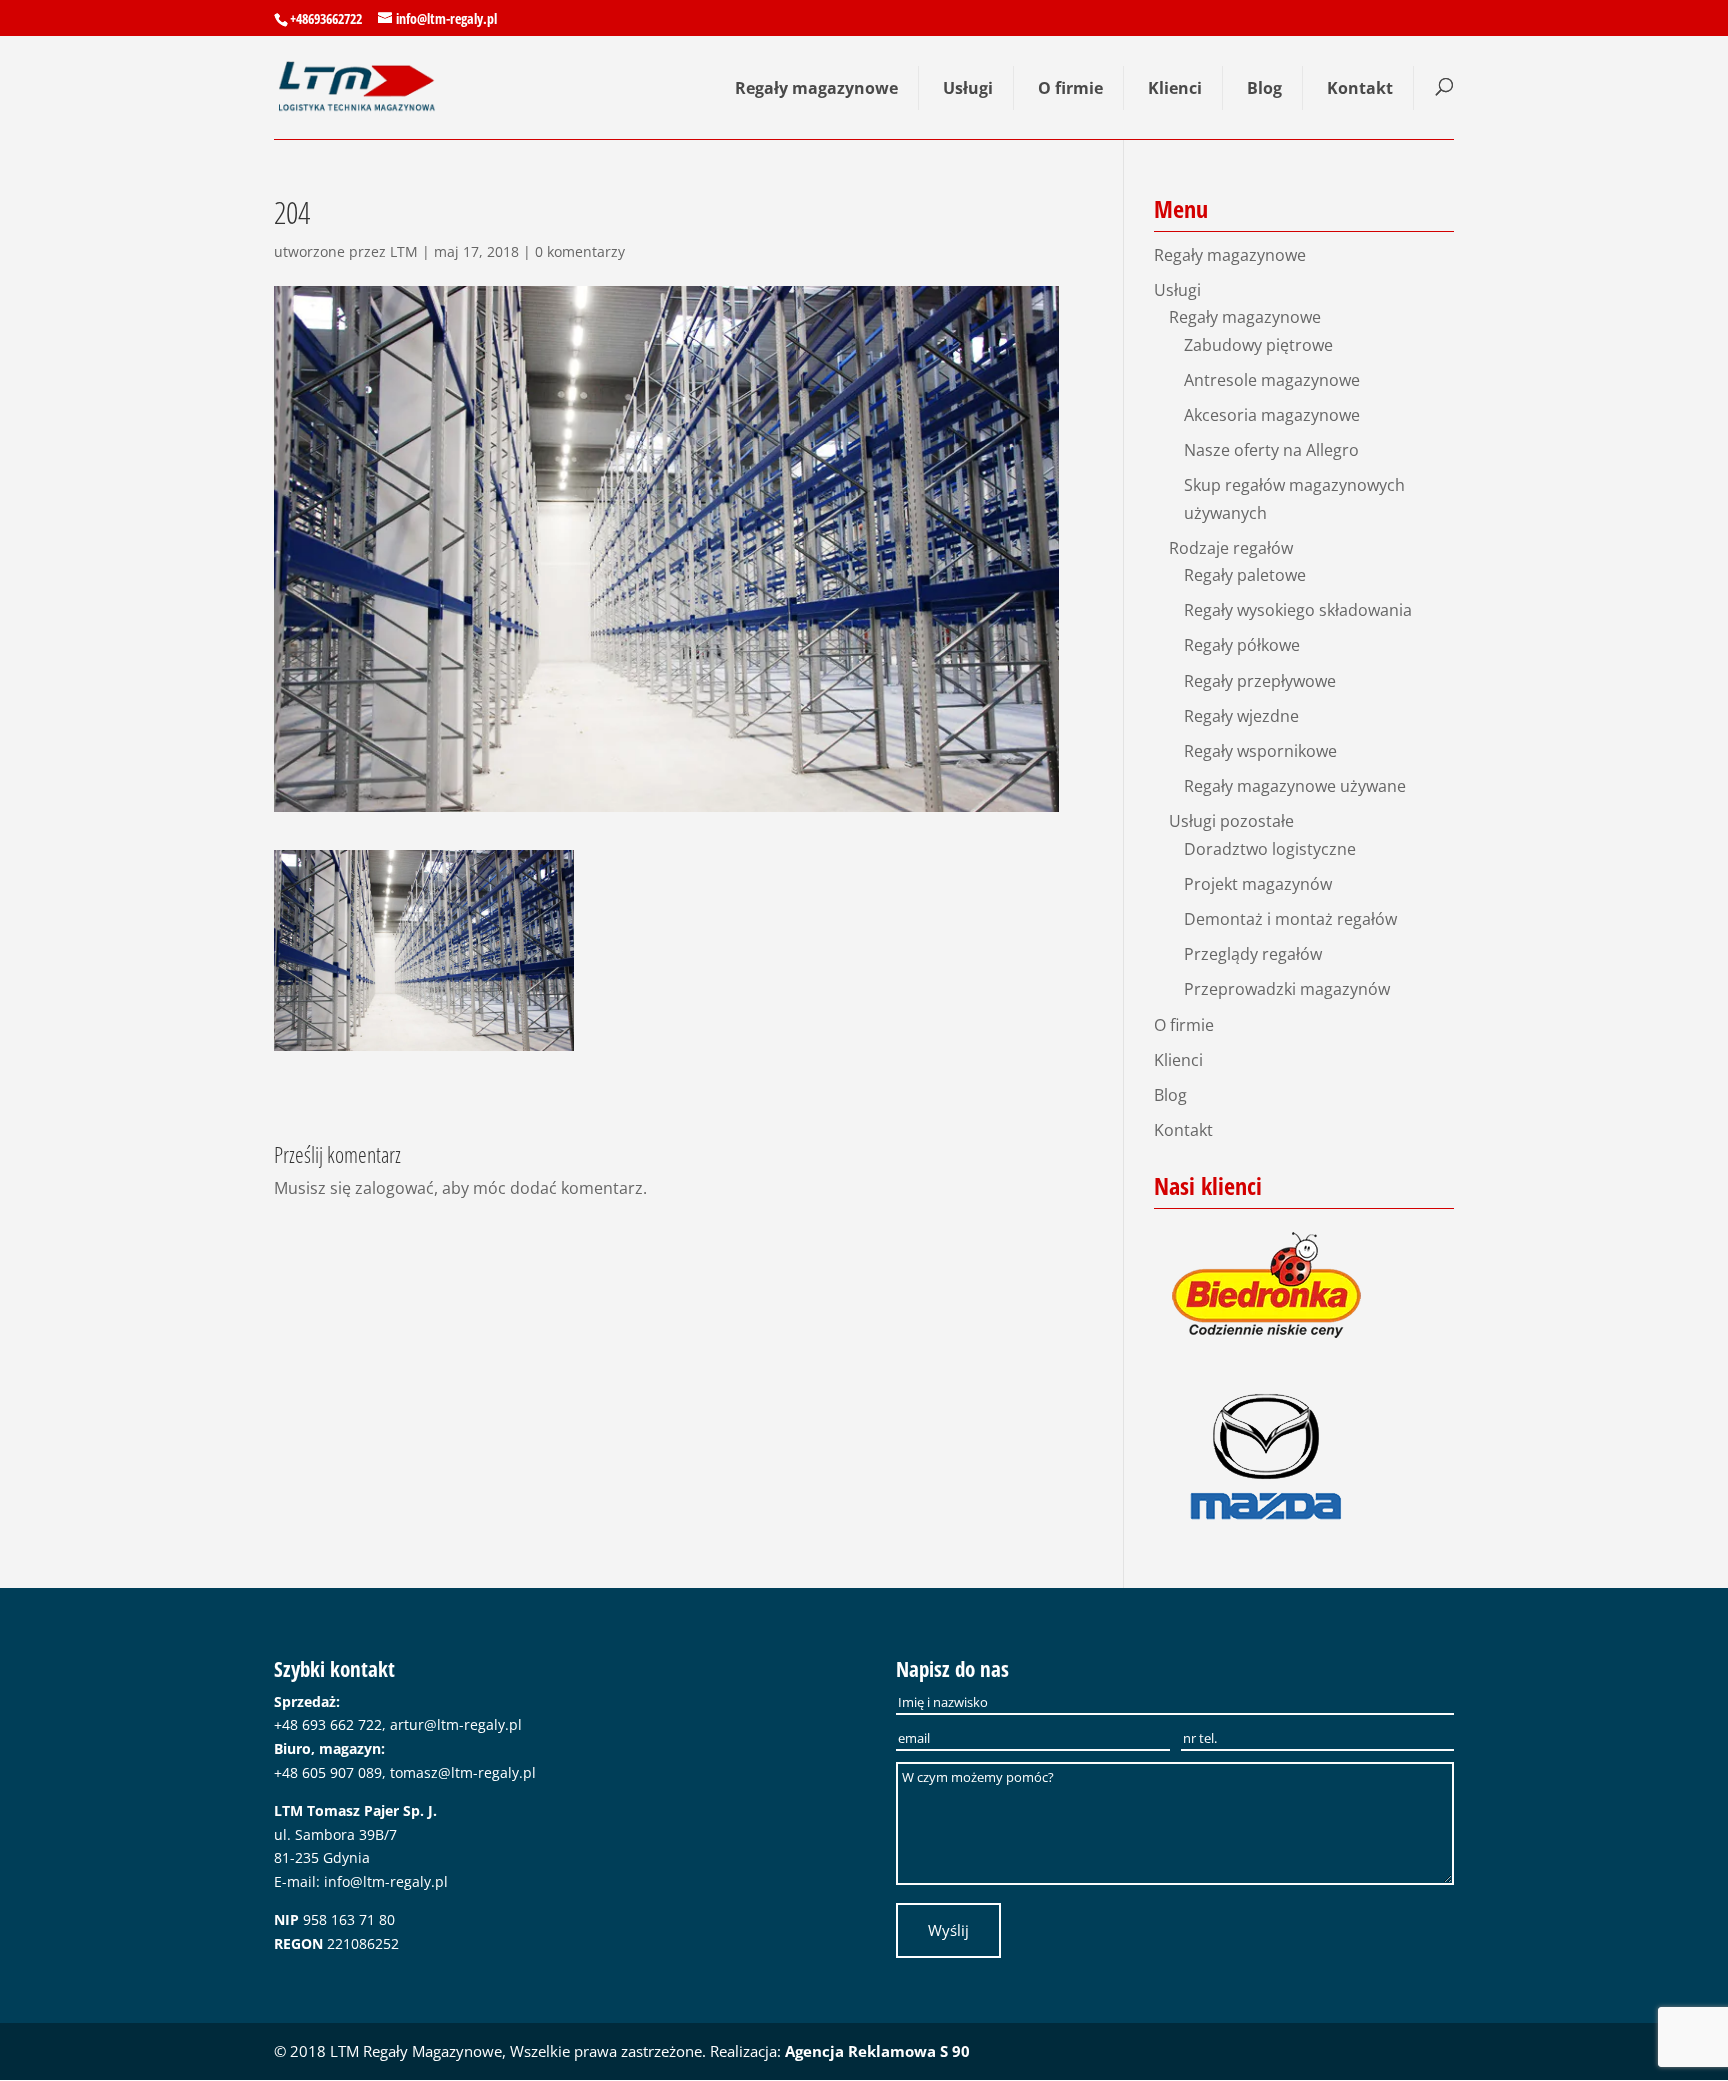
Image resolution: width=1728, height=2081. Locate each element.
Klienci (1175, 88)
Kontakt (1360, 88)
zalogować (394, 1188)
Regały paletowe (1245, 575)
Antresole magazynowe (1272, 380)
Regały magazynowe (816, 88)
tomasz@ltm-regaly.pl (463, 1772)
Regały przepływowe (1260, 681)
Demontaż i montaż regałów (1290, 919)
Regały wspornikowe (1260, 751)
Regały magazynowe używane (1295, 786)
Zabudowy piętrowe (1258, 345)
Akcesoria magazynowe (1272, 415)
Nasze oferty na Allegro (1271, 450)
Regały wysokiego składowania (1298, 610)
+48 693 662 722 (328, 1724)
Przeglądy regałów (1253, 954)
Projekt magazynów (1258, 884)
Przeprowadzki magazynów (1287, 989)
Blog (1264, 88)
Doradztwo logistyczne (1270, 849)
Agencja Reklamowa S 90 (877, 2051)
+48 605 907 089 (328, 1772)
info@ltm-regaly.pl (386, 1881)
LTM (404, 251)
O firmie (1070, 88)
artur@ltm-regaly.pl (456, 1724)
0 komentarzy (580, 251)
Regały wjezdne (1241, 716)
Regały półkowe (1242, 645)
